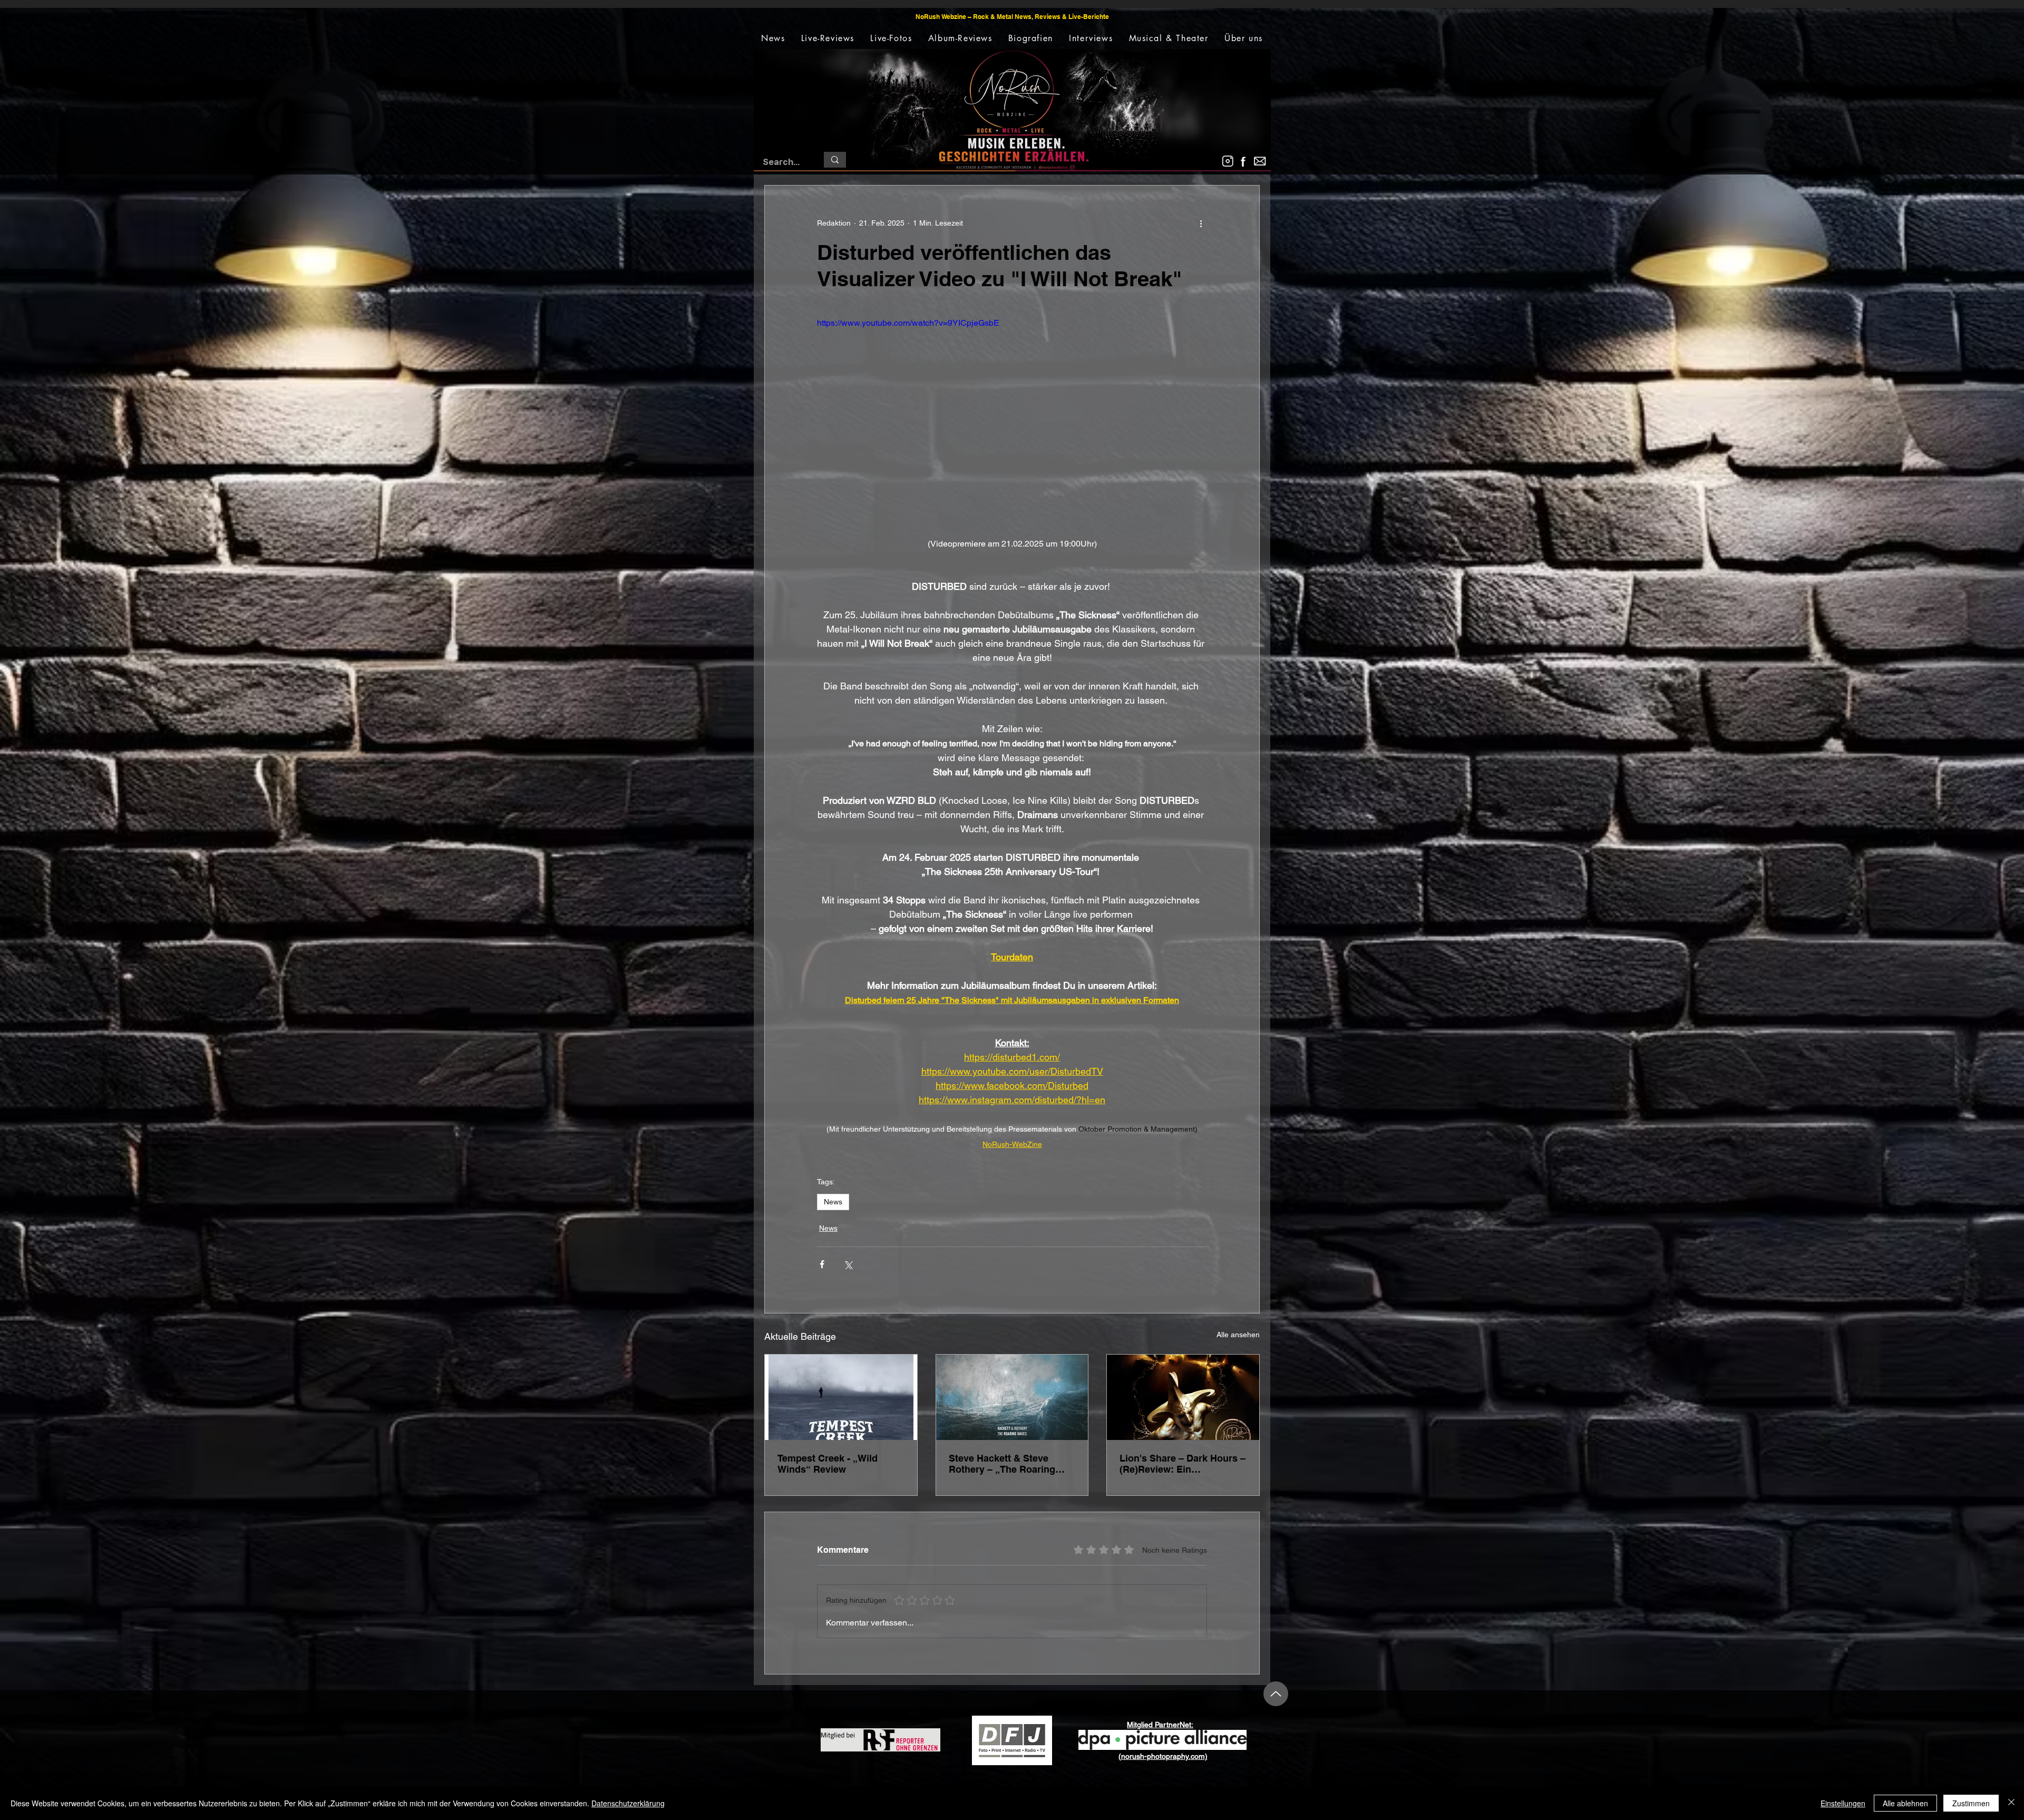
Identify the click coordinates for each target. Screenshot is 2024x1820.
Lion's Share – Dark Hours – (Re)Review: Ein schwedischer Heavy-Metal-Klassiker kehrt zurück (1183, 1464)
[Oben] (1276, 1694)
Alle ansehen (1238, 1335)
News (833, 1202)
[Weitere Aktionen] (1201, 223)
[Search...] (835, 160)
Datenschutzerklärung (628, 1803)
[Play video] (1012, 426)
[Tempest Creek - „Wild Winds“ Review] (841, 1397)
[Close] (2011, 1803)
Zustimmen (1971, 1803)
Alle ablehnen (1905, 1803)
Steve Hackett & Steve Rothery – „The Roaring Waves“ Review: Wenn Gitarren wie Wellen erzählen (1002, 1464)
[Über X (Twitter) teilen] (848, 1264)
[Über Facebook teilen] (822, 1264)
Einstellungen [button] (1843, 1803)
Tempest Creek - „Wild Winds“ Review (828, 1464)
